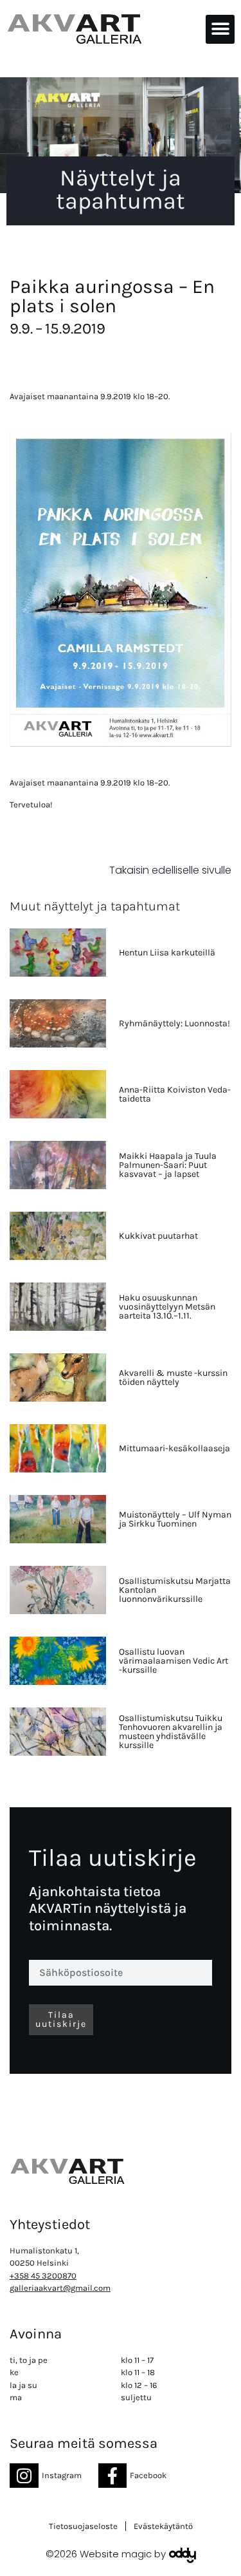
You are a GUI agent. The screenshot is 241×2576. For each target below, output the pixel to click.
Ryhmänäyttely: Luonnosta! (174, 1023)
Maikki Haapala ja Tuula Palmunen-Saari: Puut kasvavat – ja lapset (168, 1165)
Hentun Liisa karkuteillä (167, 953)
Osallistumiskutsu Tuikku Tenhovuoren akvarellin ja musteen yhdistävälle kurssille (171, 1732)
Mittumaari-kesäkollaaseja (174, 1448)
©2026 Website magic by (106, 2554)
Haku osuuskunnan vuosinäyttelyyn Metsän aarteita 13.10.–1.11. (167, 1307)
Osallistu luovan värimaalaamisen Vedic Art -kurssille (174, 1661)
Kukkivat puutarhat (158, 1236)
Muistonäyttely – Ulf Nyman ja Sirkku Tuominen (175, 1519)
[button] (220, 29)
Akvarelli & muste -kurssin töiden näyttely (173, 1377)
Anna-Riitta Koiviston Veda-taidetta (175, 1094)
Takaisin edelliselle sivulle (170, 870)
